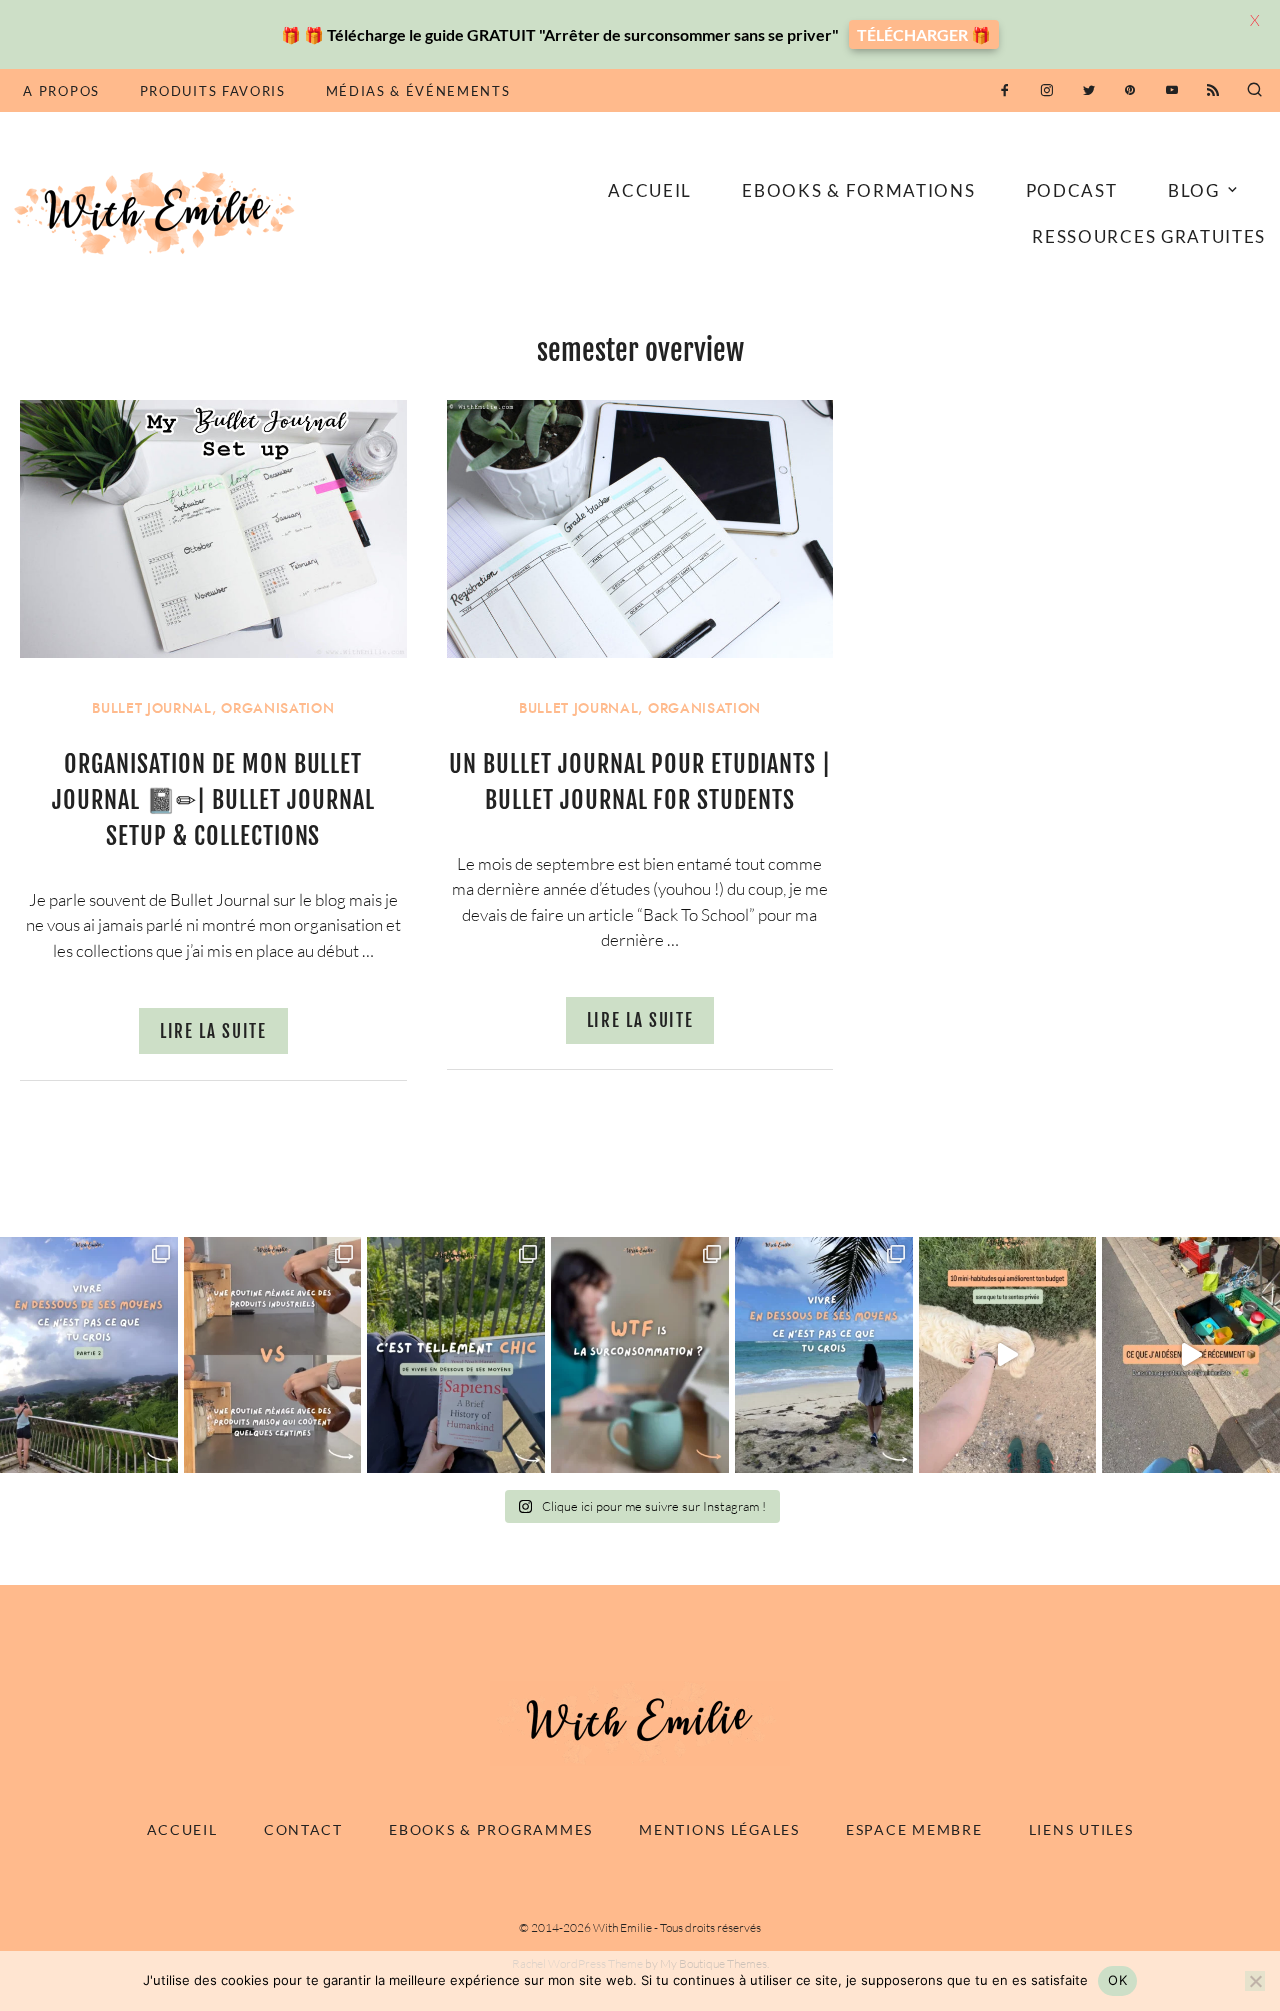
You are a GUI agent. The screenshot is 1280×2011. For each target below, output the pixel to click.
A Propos (61, 91)
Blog (1194, 190)
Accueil (650, 190)
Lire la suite (213, 1031)
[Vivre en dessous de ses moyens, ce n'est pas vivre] (824, 1355)
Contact (303, 1829)
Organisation (277, 708)
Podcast (1072, 190)
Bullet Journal (152, 708)
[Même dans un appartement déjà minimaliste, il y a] (1191, 1355)
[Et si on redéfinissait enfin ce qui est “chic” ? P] (456, 1355)
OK (1117, 1980)
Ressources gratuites (1149, 236)
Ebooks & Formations (858, 190)
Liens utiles (1081, 1829)
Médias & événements (418, 91)
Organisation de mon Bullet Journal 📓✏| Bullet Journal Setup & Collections (213, 800)
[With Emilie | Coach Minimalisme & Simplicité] (158, 211)
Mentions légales (719, 1829)
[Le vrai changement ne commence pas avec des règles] (89, 1355)
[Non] (1255, 1981)
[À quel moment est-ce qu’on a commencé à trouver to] (640, 1355)
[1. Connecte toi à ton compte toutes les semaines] (1008, 1355)
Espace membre (914, 1829)
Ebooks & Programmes (491, 1829)
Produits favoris (213, 91)
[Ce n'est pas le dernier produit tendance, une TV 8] (273, 1355)
